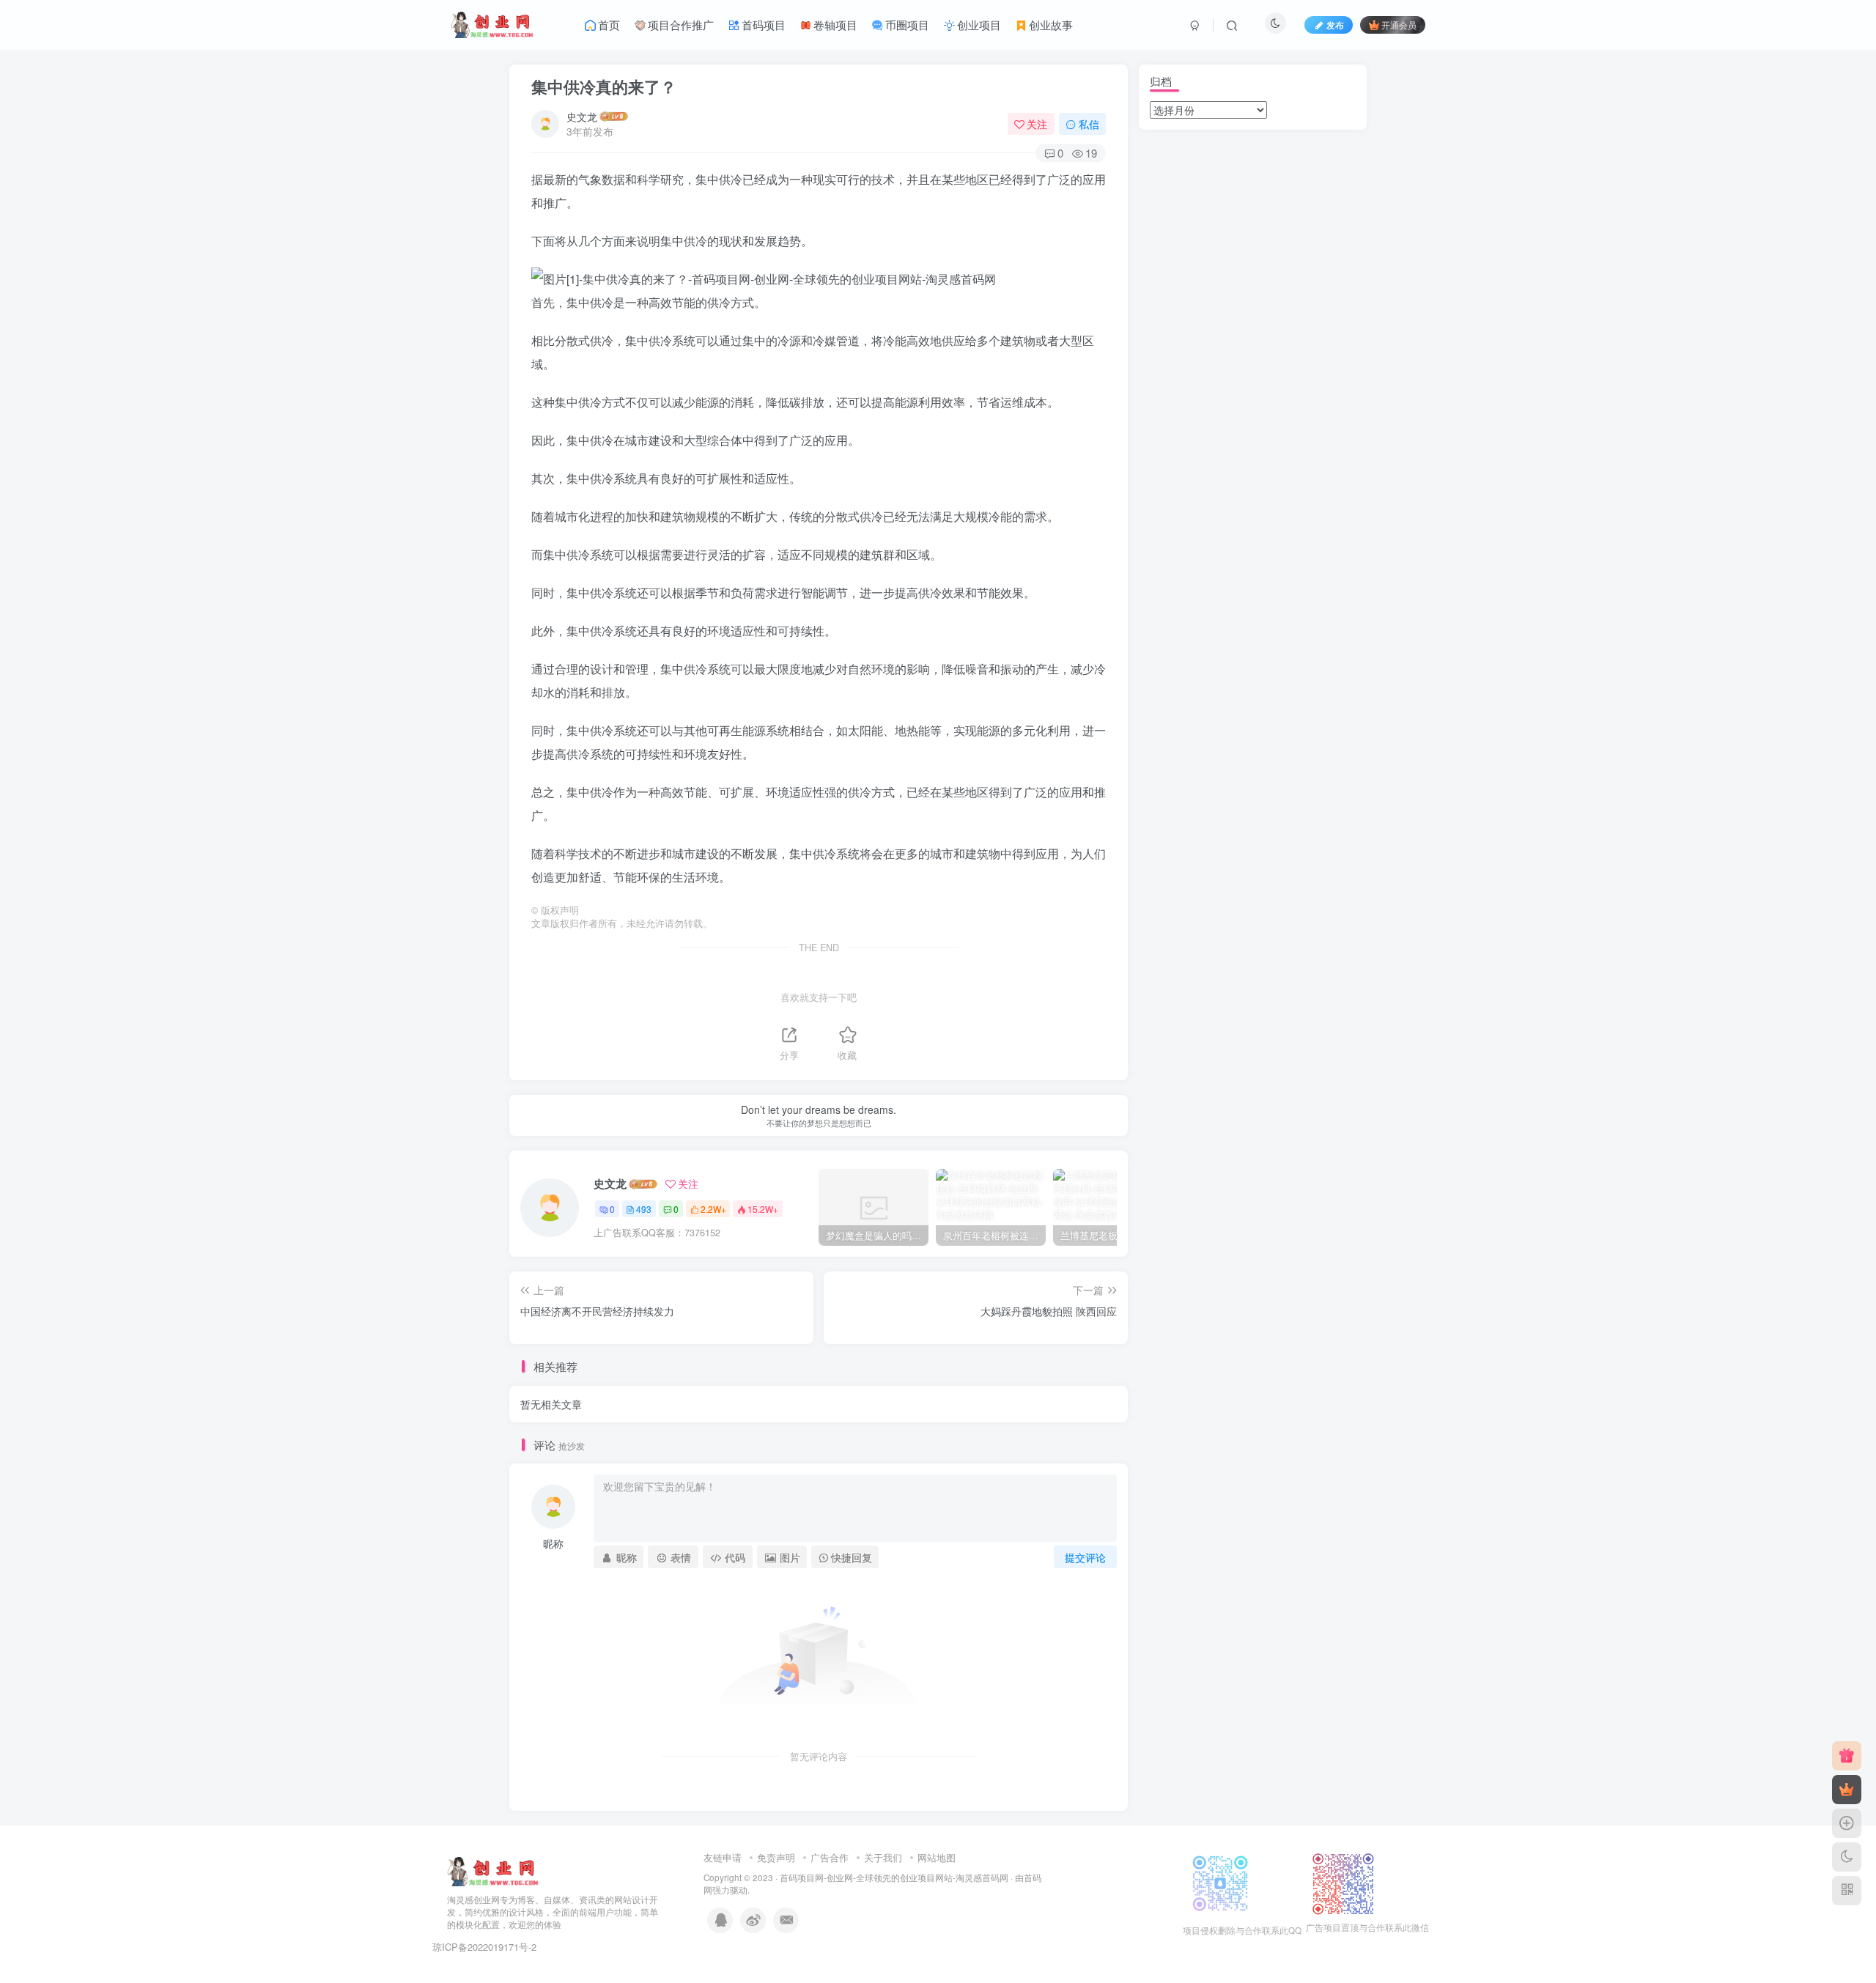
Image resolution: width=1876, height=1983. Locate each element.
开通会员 (1399, 25)
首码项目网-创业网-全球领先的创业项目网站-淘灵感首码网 (894, 1877)
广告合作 (830, 1857)
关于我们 (883, 1857)
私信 (1089, 124)
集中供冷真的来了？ (604, 86)
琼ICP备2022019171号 (480, 1947)
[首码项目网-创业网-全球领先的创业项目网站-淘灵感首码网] (493, 1871)
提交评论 (1085, 1557)
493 (644, 1209)
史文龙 (582, 117)
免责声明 (776, 1857)
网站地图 (937, 1857)
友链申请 (723, 1857)
